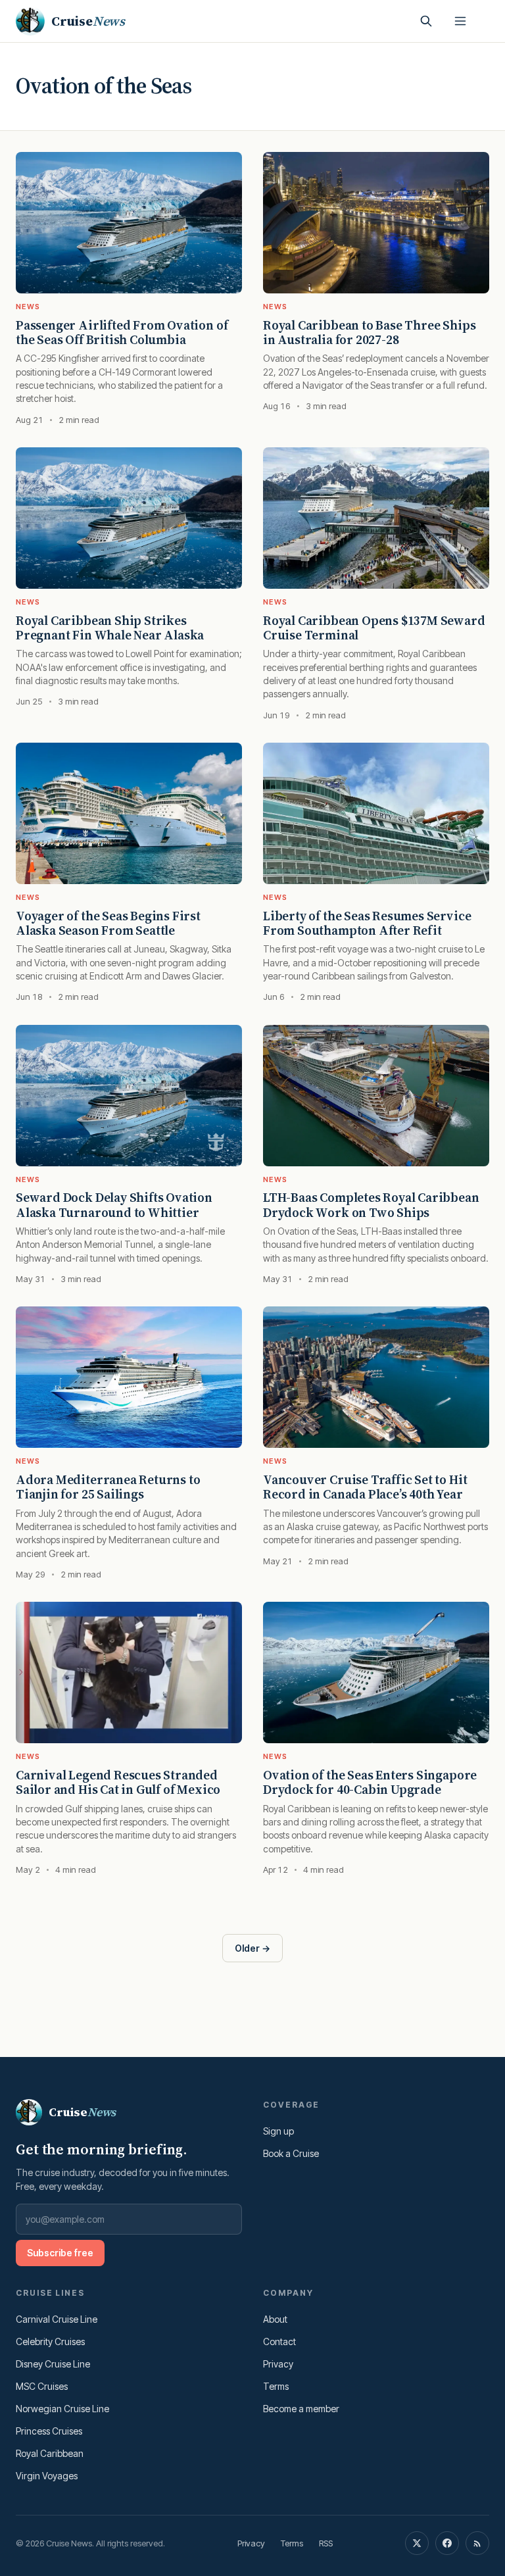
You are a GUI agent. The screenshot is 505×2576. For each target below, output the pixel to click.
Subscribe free (60, 2253)
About (275, 2319)
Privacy (278, 2364)
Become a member (301, 2409)
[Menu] (460, 21)
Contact (279, 2341)
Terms (276, 2386)
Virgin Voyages (47, 2476)
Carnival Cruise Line (57, 2319)
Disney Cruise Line (53, 2364)
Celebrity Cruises (50, 2341)
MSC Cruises (42, 2386)
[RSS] (477, 2543)
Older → (252, 1948)
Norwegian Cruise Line (62, 2409)
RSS (326, 2543)
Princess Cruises (49, 2431)
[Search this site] (426, 21)
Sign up (278, 2131)
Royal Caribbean (50, 2453)
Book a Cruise (291, 2153)
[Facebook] (447, 2543)
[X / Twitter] (417, 2543)
